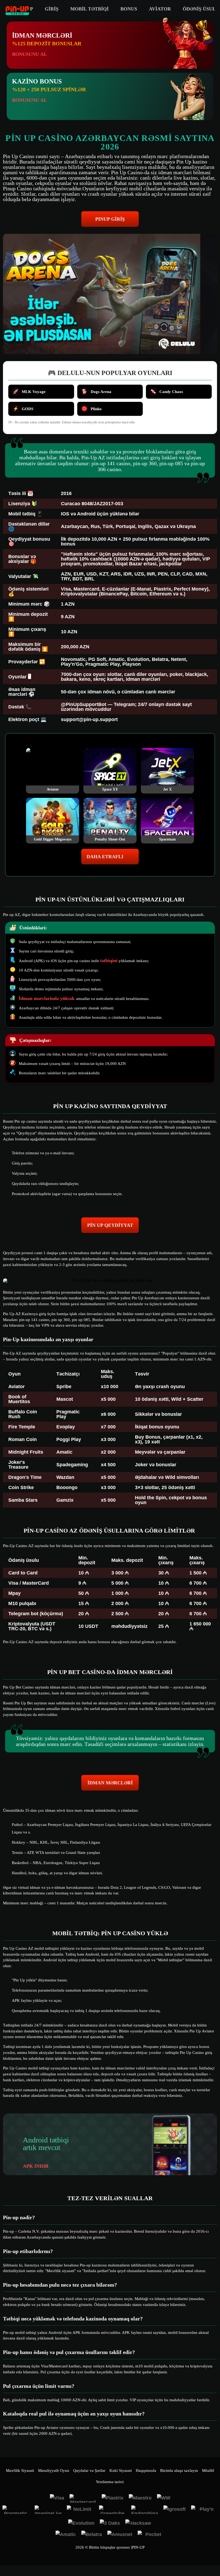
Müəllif (208, 2471)
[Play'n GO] (204, 2510)
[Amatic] (66, 2535)
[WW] (164, 2498)
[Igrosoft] (175, 2510)
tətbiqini (109, 960)
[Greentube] (112, 2510)
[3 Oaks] (110, 2524)
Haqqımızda (146, 2471)
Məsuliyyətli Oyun (54, 2471)
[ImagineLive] (48, 2510)
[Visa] (57, 2498)
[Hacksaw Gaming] (139, 2524)
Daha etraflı (105, 857)
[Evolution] (81, 2524)
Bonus (129, 9)
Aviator (160, 9)
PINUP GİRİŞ (110, 219)
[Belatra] (92, 2535)
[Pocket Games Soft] (151, 2535)
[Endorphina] (145, 2510)
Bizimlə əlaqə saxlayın (179, 2471)
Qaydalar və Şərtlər (89, 2471)
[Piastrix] (113, 2498)
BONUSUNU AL (30, 54)
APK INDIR (36, 2166)
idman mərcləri (110, 1783)
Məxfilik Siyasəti (20, 2471)
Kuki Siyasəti (121, 2471)
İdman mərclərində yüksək (47, 998)
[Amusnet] (120, 2535)
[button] (211, 2556)
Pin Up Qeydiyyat (110, 1225)
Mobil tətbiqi (89, 9)
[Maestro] (140, 2498)
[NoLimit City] (80, 2510)
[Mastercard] (83, 2498)
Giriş (52, 9)
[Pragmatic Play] (16, 2510)
